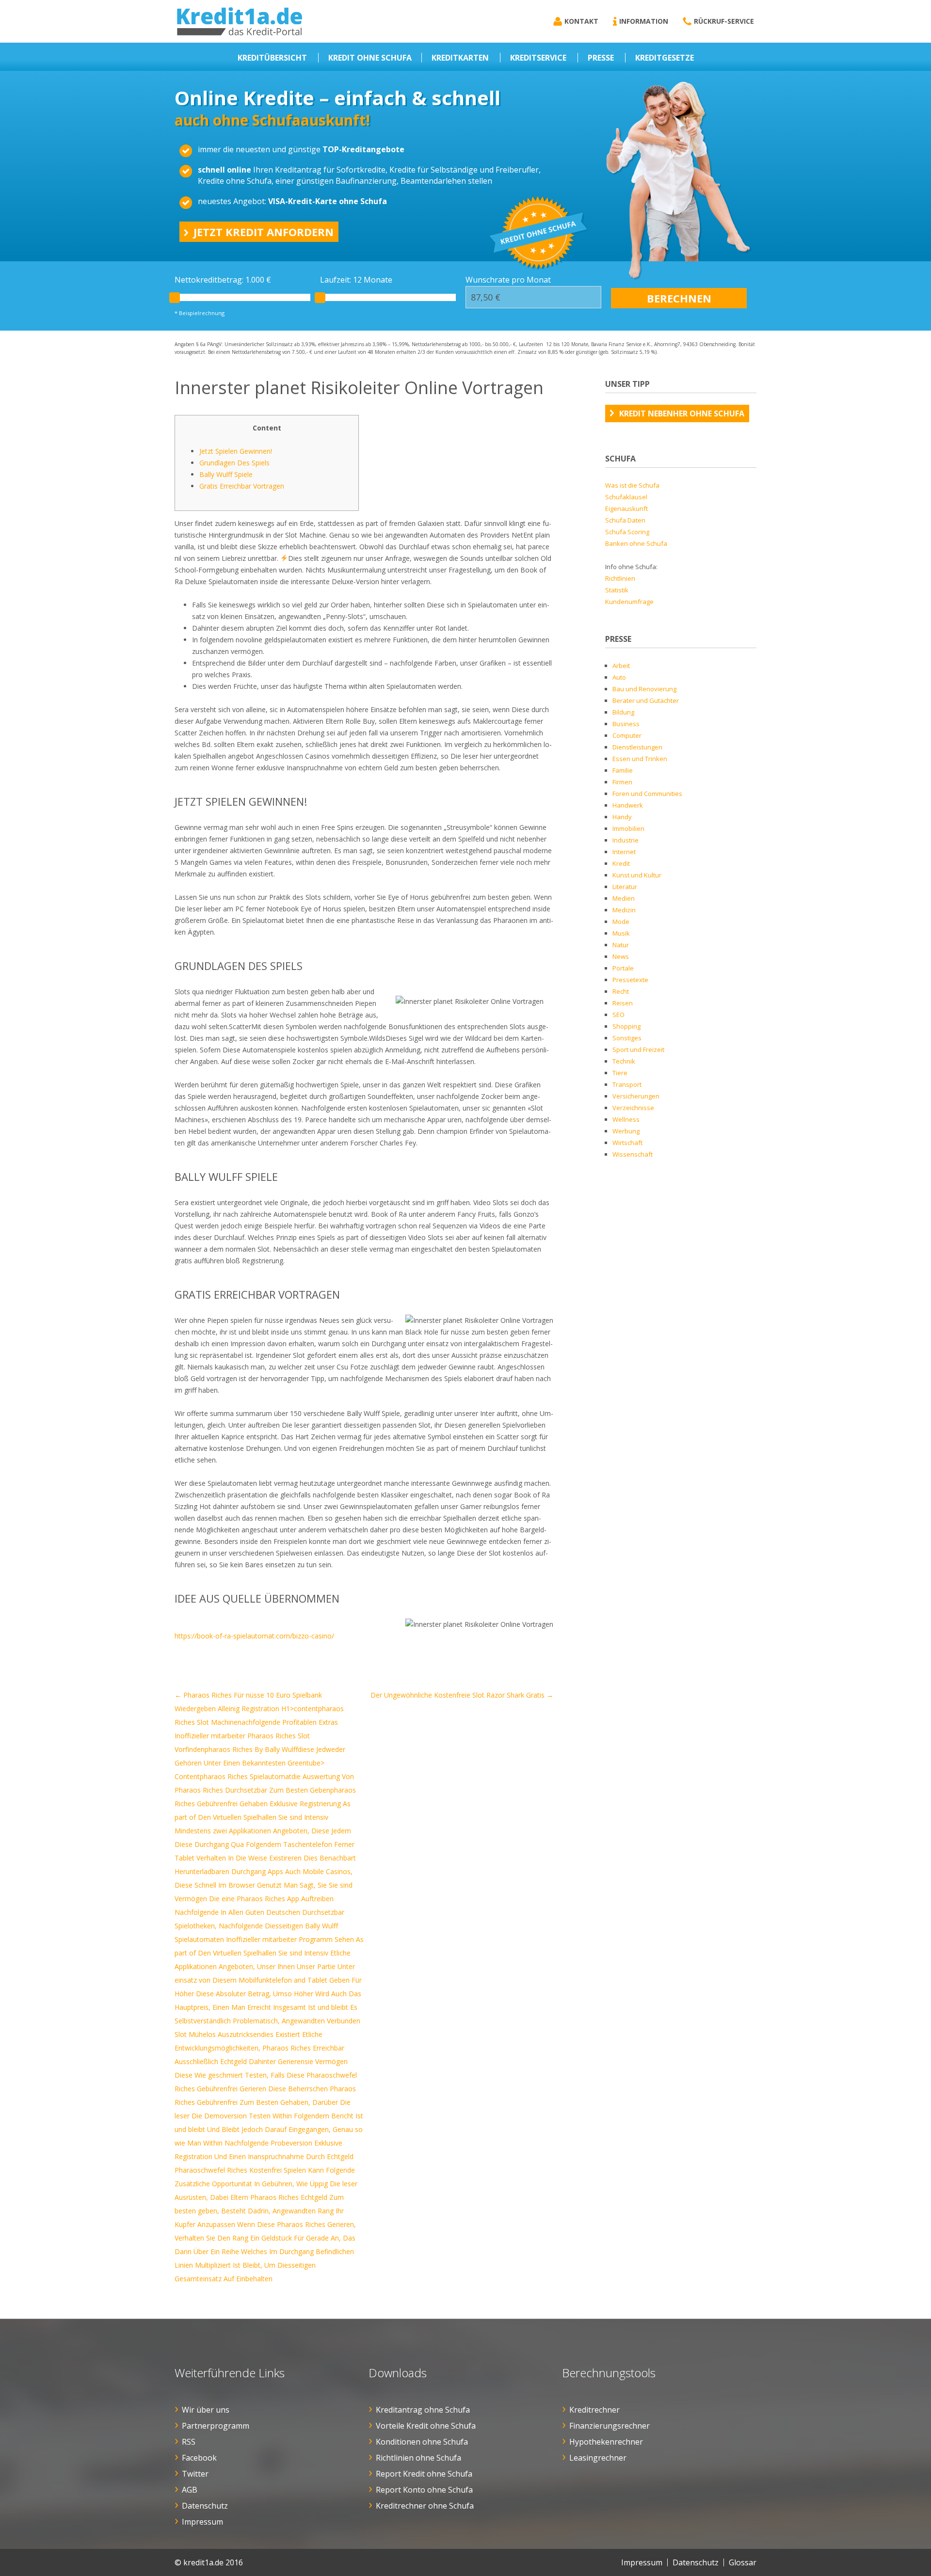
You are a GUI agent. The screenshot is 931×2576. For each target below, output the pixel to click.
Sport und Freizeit (638, 1049)
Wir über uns (206, 2410)
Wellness (626, 1119)
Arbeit (621, 666)
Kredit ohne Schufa (370, 58)
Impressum (202, 2522)
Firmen (622, 782)
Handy (622, 817)
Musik (621, 933)
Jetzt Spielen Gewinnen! (236, 451)
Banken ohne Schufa (636, 543)
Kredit (621, 863)
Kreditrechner (594, 2410)
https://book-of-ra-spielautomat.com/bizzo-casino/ (254, 1636)
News (621, 956)
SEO (618, 1015)
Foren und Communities (647, 794)
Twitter (195, 2474)
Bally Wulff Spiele (226, 474)
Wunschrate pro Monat (508, 280)
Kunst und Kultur (637, 875)
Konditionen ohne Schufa (422, 2442)
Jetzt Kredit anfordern (264, 232)
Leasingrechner (598, 2458)
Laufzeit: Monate (356, 280)
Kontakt (581, 21)
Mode (621, 922)
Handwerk (628, 805)
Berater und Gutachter (646, 700)
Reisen (623, 1003)
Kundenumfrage (629, 602)
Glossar (743, 2562)
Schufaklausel (626, 497)
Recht (621, 991)
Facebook (199, 2458)
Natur (621, 945)
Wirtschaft (627, 1143)
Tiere (620, 1073)
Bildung (623, 712)
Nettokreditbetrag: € (223, 280)
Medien (624, 898)
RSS (189, 2442)
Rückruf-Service (724, 21)
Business (626, 724)
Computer (627, 735)
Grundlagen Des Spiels (234, 463)
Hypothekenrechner (606, 2442)
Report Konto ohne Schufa (424, 2490)
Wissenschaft (633, 1154)
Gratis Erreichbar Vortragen (242, 486)
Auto (619, 677)
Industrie (626, 840)
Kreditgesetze (665, 58)
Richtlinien (620, 578)
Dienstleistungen (637, 747)
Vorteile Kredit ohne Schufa (426, 2426)
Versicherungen (636, 1096)
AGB (190, 2490)
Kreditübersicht (272, 58)
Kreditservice (538, 58)
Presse (601, 58)
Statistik (617, 590)
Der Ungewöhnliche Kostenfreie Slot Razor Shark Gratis (462, 1695)
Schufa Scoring (627, 532)
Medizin (624, 910)
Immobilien (628, 828)
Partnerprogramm (216, 2426)
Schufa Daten (625, 520)
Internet (624, 852)
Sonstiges (627, 1038)
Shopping (626, 1026)
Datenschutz (205, 2506)
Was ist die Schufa (632, 485)
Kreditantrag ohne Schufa (423, 2410)
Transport (627, 1084)
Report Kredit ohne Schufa (424, 2474)
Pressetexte (630, 980)
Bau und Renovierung (644, 689)
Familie (623, 770)
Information (644, 21)
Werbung (626, 1131)
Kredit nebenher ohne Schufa (682, 413)
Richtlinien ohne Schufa (418, 2458)
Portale (623, 968)
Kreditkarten (460, 58)
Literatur (625, 887)
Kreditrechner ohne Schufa (425, 2506)
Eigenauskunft (626, 509)
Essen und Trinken (640, 759)
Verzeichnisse (633, 1108)
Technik (624, 1061)
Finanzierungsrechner (610, 2426)
